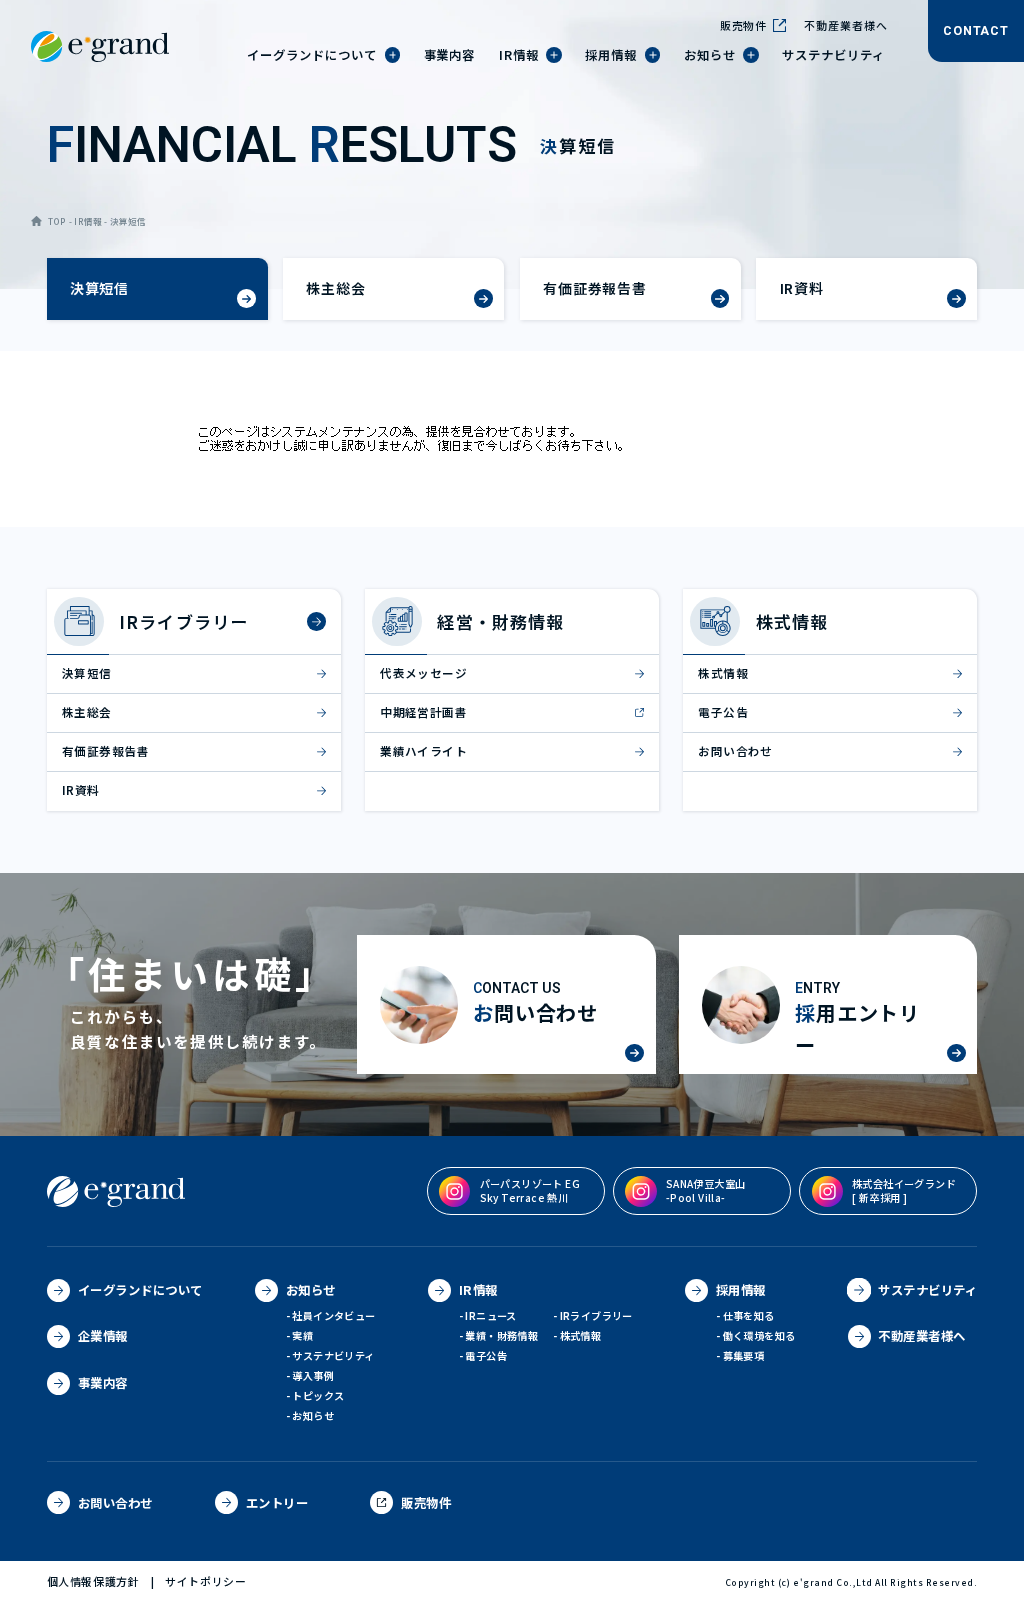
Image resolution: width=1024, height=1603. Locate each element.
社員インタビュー (333, 1315)
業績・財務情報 (501, 1335)
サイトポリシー (206, 1581)
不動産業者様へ (845, 25)
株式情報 (581, 1335)
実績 (302, 1335)
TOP (57, 221)
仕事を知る (749, 1315)
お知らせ (313, 1415)
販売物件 (743, 25)
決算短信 (128, 221)
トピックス (318, 1395)
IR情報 (88, 221)
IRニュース (490, 1315)
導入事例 (313, 1375)
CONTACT (975, 30)
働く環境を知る (759, 1335)
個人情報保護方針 (93, 1581)
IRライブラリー (596, 1315)
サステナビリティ (333, 1355)
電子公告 (486, 1355)
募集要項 (744, 1355)
